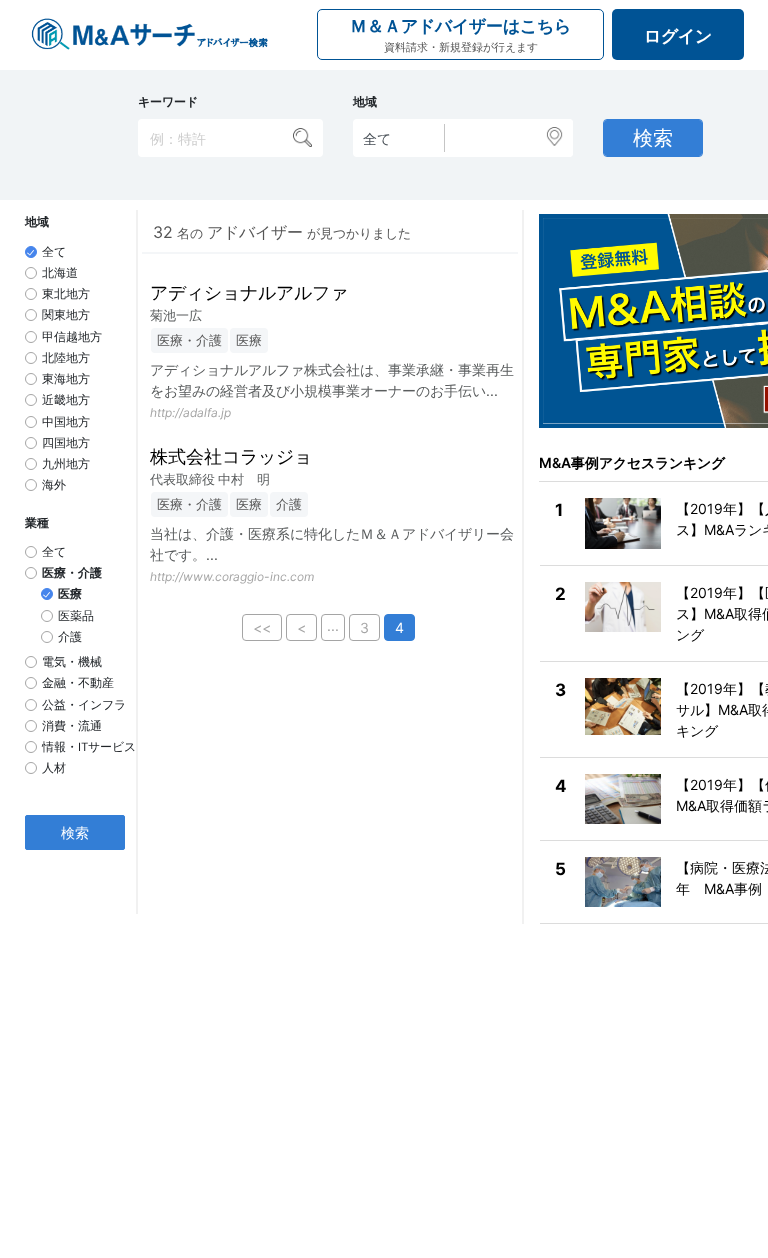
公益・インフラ (84, 705)
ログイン (678, 36)
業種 (37, 523)
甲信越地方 (72, 337)
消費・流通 (72, 726)
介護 (70, 637)
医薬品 (76, 616)
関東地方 (66, 315)
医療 (70, 594)
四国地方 (66, 443)
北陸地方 (66, 358)
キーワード (168, 102)
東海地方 (66, 379)
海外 (54, 485)
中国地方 (66, 422)
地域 (365, 102)
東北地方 (66, 294)
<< (262, 627)
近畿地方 (66, 400)
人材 (54, 768)
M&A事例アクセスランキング (632, 462)
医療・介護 (72, 573)
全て (54, 252)
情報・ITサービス (89, 747)
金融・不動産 (78, 683)
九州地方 (66, 464)
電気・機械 (72, 662)
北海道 (60, 273)
